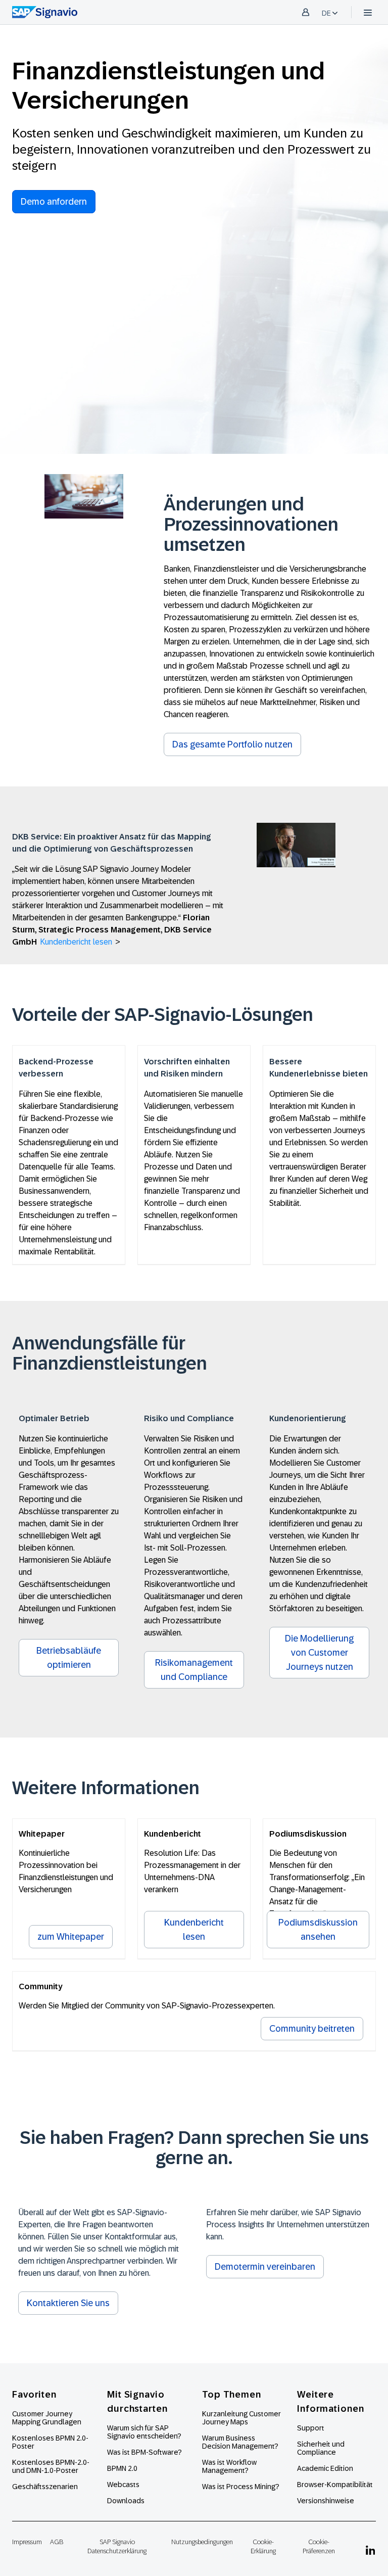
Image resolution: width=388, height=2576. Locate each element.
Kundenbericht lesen (76, 942)
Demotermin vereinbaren (265, 2267)
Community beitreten (312, 2029)
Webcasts (123, 2485)
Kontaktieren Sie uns (68, 2303)
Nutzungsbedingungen (202, 2542)
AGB (57, 2542)
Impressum (27, 2542)
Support (311, 2428)
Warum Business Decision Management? (240, 2442)
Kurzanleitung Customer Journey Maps (241, 2418)
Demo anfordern (54, 202)
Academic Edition (325, 2468)
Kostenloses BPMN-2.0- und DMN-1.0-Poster (51, 2466)
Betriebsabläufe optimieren (69, 1658)
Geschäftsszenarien (45, 2487)
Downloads (126, 2501)
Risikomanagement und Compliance (194, 1670)
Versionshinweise (326, 2501)
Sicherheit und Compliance (321, 2448)
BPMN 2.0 (122, 2468)
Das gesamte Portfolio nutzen (232, 744)
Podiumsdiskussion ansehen (318, 1930)
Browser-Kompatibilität (335, 2485)
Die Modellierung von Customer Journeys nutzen (319, 1653)
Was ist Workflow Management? (229, 2466)
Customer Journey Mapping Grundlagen (47, 2418)
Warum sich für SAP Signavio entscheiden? (144, 2432)
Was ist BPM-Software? (144, 2452)
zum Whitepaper (71, 1937)
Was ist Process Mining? (241, 2487)
